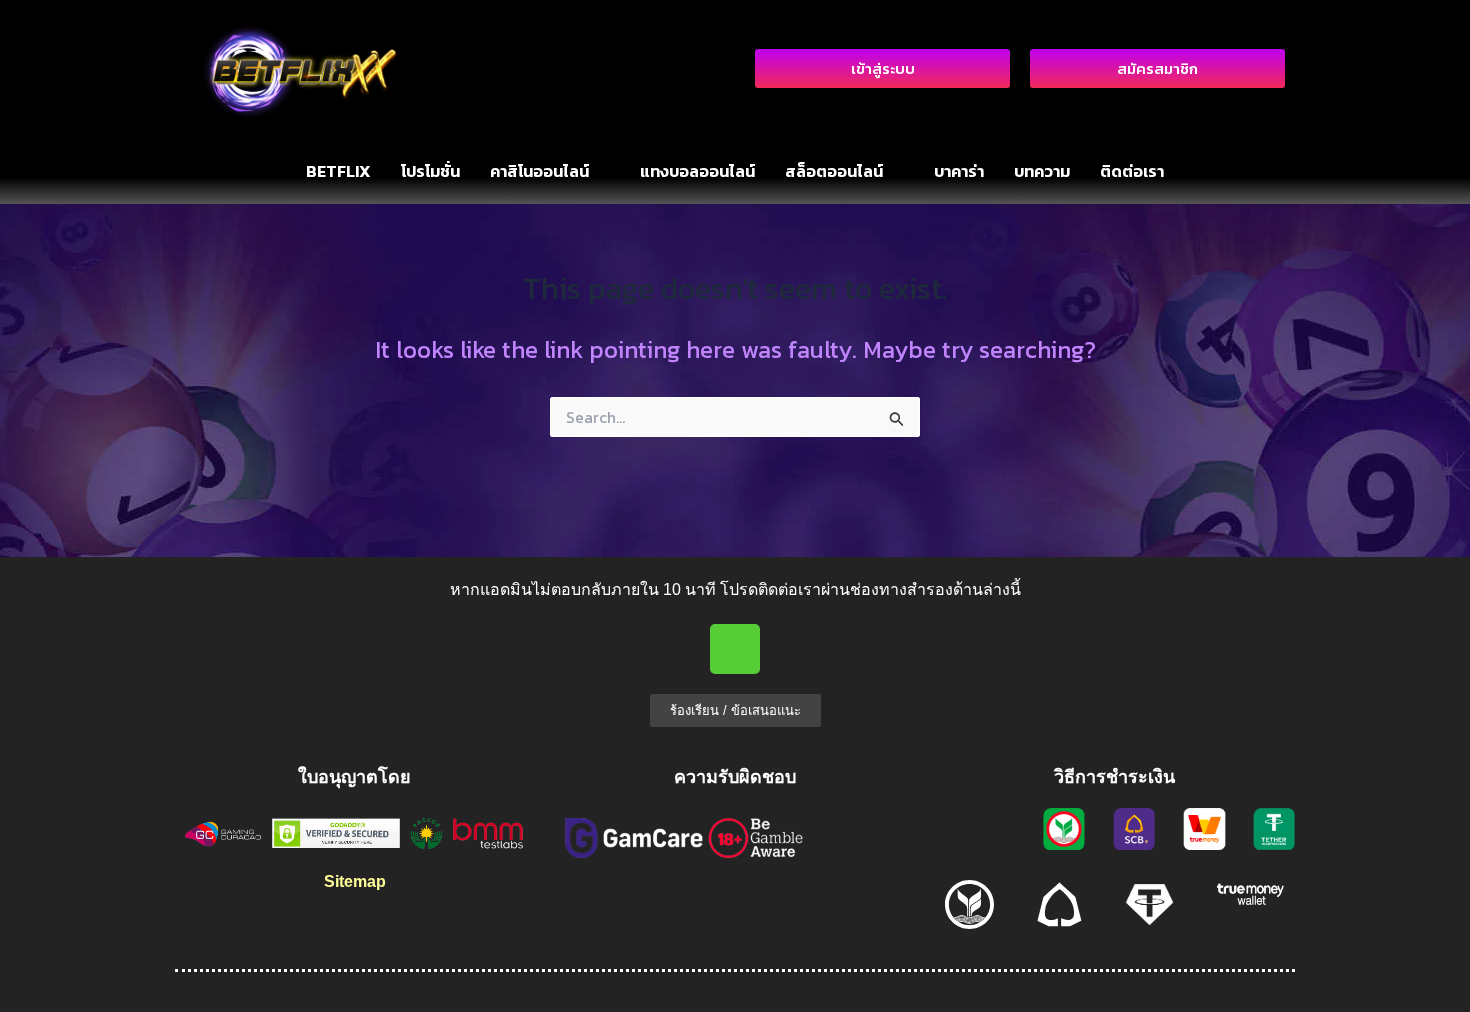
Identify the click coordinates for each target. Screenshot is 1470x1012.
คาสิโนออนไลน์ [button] (539, 171)
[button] (550, 171)
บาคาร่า (959, 171)
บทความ (1042, 171)
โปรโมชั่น (430, 171)
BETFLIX (338, 171)
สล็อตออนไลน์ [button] (834, 171)
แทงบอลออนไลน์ (697, 171)
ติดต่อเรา (1132, 171)
